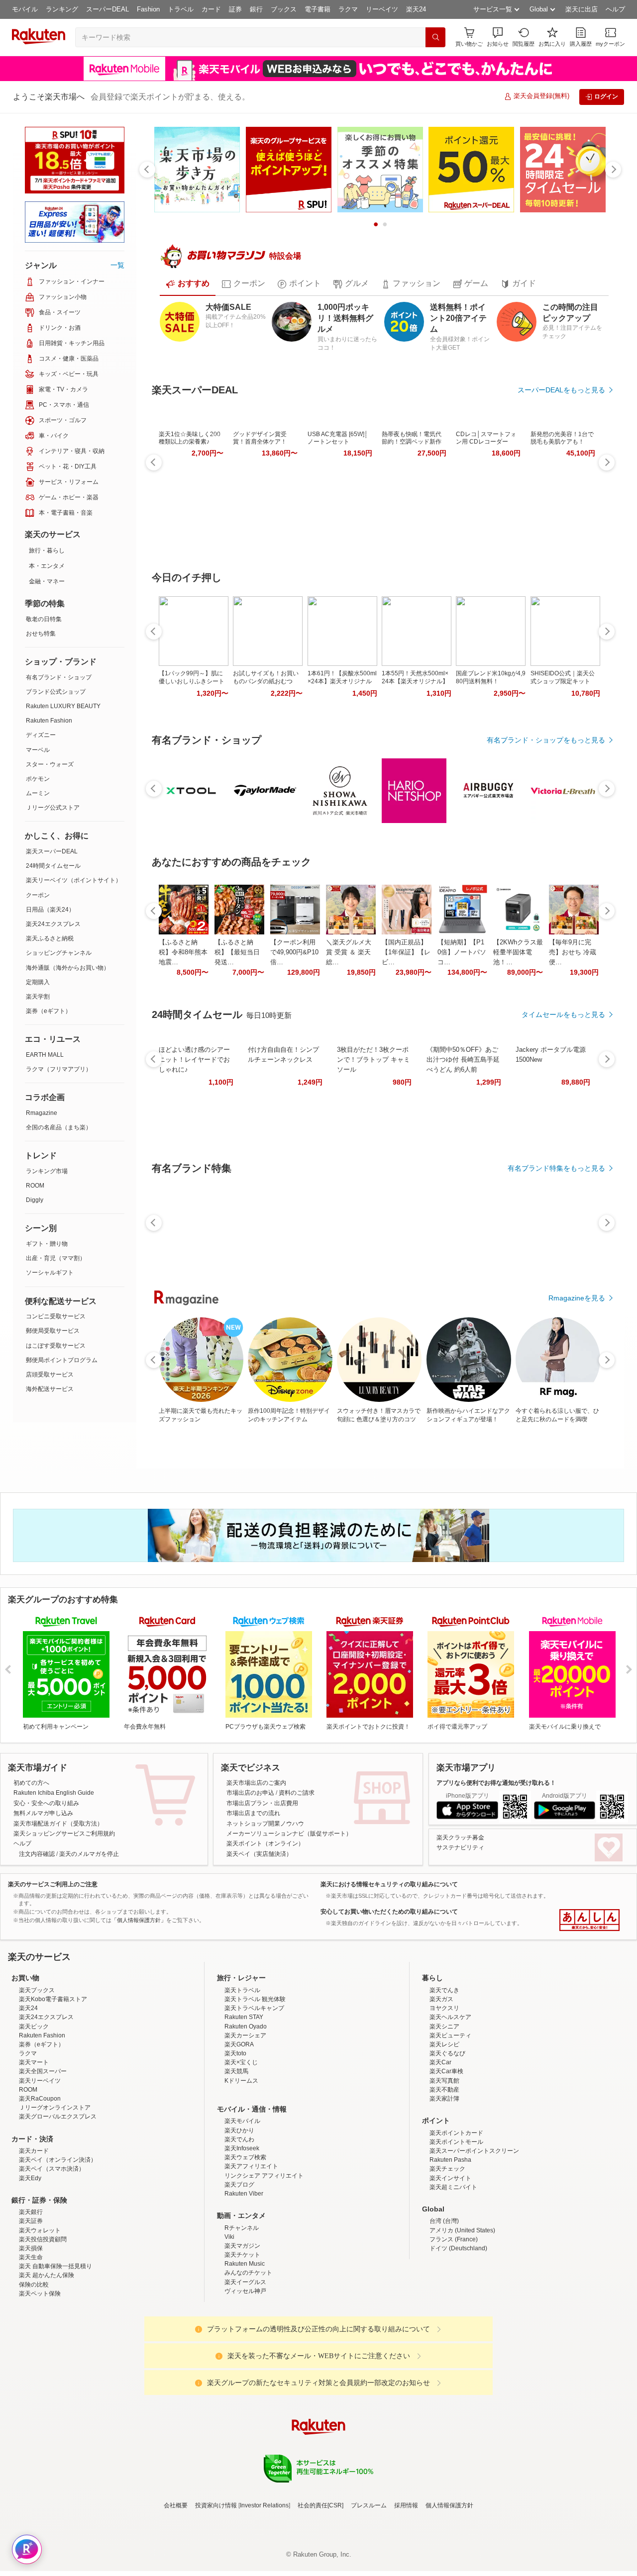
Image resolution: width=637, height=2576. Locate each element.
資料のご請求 (297, 1793)
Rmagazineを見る (577, 1298)
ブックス (284, 9)
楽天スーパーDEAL (52, 851)
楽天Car (440, 2149)
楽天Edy (30, 2265)
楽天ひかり (239, 2217)
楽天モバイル (242, 2208)
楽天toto (235, 2140)
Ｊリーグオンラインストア (55, 2195)
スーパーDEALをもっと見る (561, 390)
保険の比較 (34, 2372)
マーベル (38, 750)
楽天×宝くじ (241, 2149)
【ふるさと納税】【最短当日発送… (237, 952)
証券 (235, 9)
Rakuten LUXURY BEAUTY (63, 706)
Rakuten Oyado (246, 2114)
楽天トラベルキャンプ (254, 2095)
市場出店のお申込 (250, 1793)
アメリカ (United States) (462, 2317)
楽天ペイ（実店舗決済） (259, 1854)
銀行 (256, 9)
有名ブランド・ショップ (59, 677)
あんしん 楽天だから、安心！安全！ (589, 1920)
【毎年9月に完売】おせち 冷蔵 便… (573, 952)
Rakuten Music (245, 2351)
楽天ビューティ (450, 2122)
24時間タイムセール (53, 866)
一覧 (117, 265)
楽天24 (416, 9)
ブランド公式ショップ (56, 692)
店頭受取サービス (50, 1375)
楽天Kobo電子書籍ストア (53, 2086)
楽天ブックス (37, 2077)
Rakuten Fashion (49, 721)
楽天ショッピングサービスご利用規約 (64, 1834)
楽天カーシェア (245, 2122)
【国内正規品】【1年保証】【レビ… (406, 952)
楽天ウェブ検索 (245, 2244)
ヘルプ (615, 9)
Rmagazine (42, 1113)
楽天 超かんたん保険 (47, 2362)
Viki (229, 2324)
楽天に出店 (582, 9)
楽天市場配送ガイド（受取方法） (58, 1824)
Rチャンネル (242, 2315)
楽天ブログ (239, 2272)
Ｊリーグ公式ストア (53, 808)
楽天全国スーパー (43, 2158)
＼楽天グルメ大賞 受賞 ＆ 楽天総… (349, 952)
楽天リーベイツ (40, 2168)
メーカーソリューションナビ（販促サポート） (289, 1834)
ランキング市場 (47, 1171)
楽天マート (34, 2149)
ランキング (62, 9)
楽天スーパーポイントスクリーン (474, 2238)
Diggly (35, 1200)
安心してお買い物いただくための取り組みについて (389, 1912)
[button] (498, 37)
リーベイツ (382, 9)
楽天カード (34, 2238)
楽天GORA (239, 2131)
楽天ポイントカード (456, 2220)
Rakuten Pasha (450, 2247)
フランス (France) (454, 2326)
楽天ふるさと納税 (50, 938)
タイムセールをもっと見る (563, 1014)
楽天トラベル (242, 2077)
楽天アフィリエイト (251, 2253)
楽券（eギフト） (49, 1011)
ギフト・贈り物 (47, 1244)
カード (211, 9)
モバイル (25, 9)
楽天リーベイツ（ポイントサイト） (74, 880)
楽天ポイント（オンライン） (265, 1843)
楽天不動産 (444, 2177)
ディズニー (41, 735)
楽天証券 (31, 2308)
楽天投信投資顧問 (43, 2326)
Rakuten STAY (244, 2104)
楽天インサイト (450, 2265)
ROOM (35, 1186)
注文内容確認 (37, 1854)
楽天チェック (447, 2256)
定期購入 (38, 982)
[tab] (188, 284)
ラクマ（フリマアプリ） (59, 1069)
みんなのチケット (248, 2360)
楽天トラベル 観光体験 (255, 2086)
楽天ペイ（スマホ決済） (52, 2256)
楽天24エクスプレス (53, 924)
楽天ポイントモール (456, 2229)
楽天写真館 (444, 2168)
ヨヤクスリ (444, 2095)
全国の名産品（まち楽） (59, 1127)
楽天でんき (444, 2077)
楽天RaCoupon (40, 2186)
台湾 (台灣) (444, 2308)
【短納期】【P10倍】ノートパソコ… (462, 952)
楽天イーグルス (245, 2369)
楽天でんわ (239, 2226)
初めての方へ (31, 1783)
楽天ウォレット (40, 2317)
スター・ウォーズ (50, 764)
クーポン (38, 895)
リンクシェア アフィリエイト (264, 2263)
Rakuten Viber (244, 2281)
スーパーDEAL (107, 9)
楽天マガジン (242, 2333)
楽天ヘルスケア (450, 2104)
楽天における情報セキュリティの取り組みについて (389, 1884)
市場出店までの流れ (253, 1813)
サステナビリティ (460, 1847)
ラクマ (348, 9)
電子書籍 (318, 9)
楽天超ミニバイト (453, 2274)
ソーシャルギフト (50, 1273)
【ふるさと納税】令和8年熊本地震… (183, 952)
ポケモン (38, 779)
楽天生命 (31, 2344)
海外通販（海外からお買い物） (68, 968)
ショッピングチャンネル (59, 953)
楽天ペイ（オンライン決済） (58, 2247)
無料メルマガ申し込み (43, 1813)
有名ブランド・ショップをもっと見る (546, 740)
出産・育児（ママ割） (56, 1258)
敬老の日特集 (44, 619)
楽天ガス (441, 2086)
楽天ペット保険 (40, 2381)
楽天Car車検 (446, 2158)
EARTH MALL (45, 1055)
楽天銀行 (31, 2299)
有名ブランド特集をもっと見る (556, 1168)
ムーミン (38, 793)
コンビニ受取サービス (56, 1316)
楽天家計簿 (444, 2186)
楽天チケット (242, 2342)
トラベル (181, 9)
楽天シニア (444, 2114)
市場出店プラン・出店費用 (262, 1803)
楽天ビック (34, 2114)
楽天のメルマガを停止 (89, 1854)
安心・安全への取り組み (46, 1803)
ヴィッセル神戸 (245, 2378)
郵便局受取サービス (53, 1331)
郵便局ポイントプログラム (62, 1360)
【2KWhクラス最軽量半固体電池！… (518, 952)
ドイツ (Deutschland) (458, 2335)
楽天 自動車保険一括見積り (55, 2353)
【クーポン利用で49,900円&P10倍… (294, 952)
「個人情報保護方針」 (139, 1920)
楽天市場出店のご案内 (256, 1783)
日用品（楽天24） (50, 910)
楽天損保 (31, 2335)
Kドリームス (241, 2168)
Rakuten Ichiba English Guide (54, 1793)
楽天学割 (38, 997)
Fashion (148, 9)
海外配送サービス (50, 1389)
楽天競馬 (236, 2158)
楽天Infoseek (242, 2235)
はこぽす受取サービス (56, 1346)
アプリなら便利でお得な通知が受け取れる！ (496, 1783)
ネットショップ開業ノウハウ (265, 1824)
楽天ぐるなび (447, 2140)
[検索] (435, 37)
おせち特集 (41, 634)
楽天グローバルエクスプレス (58, 2204)
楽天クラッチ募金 (460, 1838)
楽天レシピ (444, 2131)
